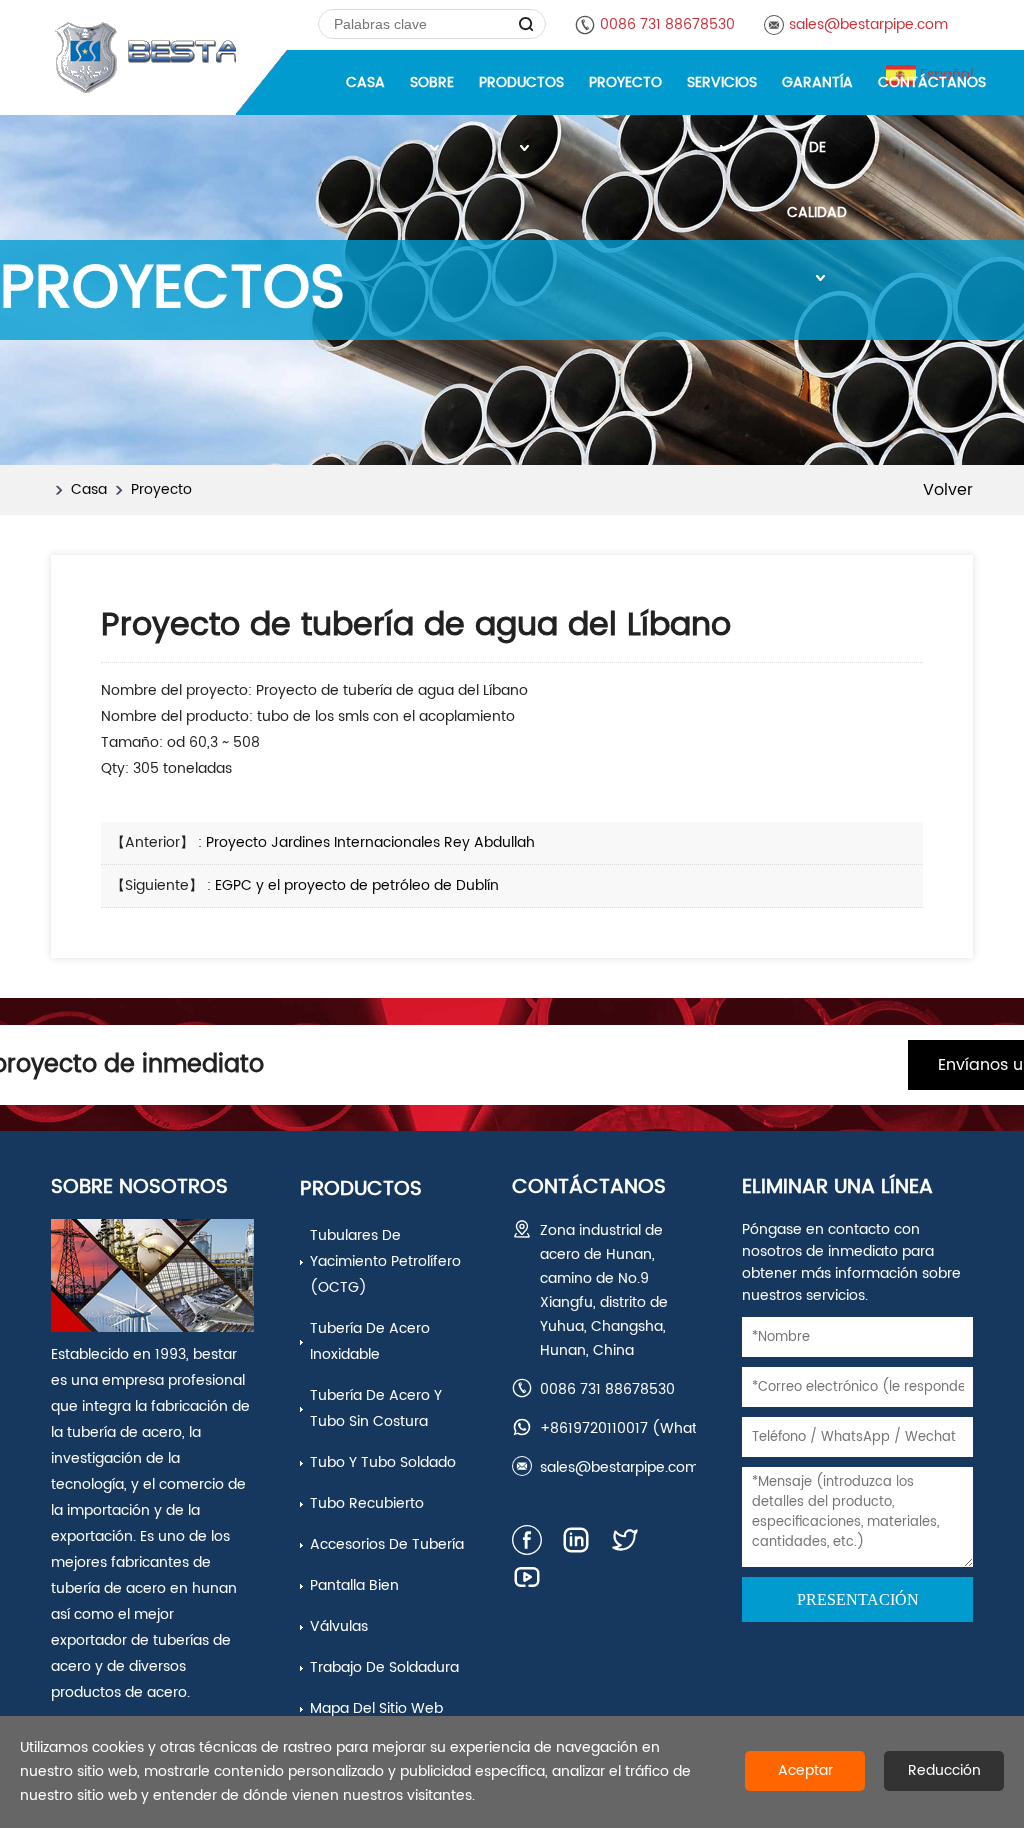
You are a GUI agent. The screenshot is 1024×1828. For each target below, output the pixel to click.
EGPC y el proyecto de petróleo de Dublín (357, 885)
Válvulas (339, 1626)
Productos (361, 1189)
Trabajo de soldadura (384, 1667)
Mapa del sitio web (376, 1708)
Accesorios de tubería (387, 1544)
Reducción (944, 1770)
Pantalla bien (354, 1585)
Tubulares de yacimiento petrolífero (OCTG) (385, 1261)
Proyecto (161, 489)
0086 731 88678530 (667, 24)
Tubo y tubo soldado (383, 1462)
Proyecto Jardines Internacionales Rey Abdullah (370, 842)
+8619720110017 (594, 1428)
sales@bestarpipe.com (868, 24)
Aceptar (805, 1770)
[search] (526, 24)
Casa (89, 489)
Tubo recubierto (367, 1503)
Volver (948, 490)
